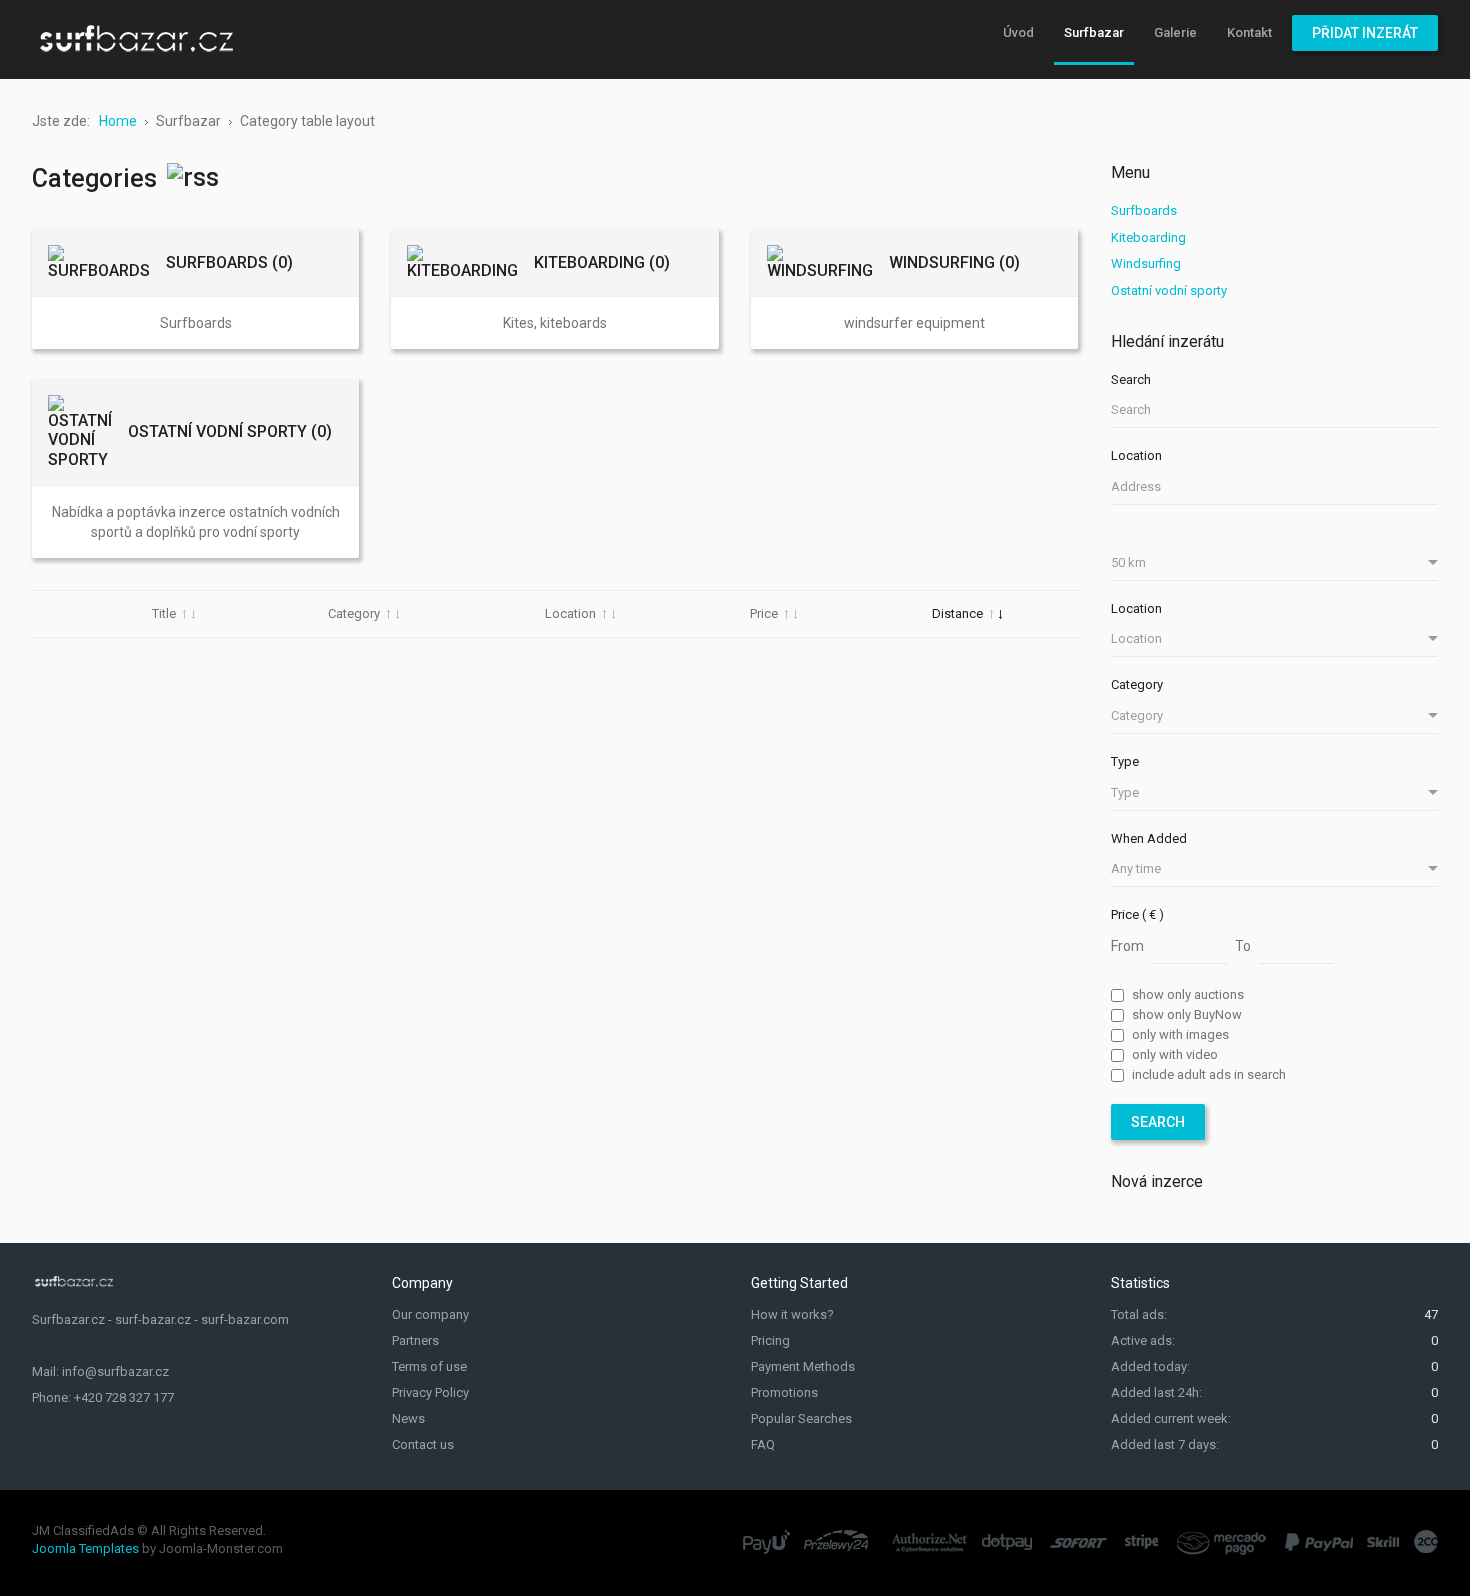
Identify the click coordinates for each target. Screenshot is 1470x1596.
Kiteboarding (1148, 237)
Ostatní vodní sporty (1169, 290)
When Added (1149, 838)
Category (354, 613)
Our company (430, 1314)
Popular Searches (801, 1418)
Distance (957, 613)
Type (1125, 761)
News (408, 1418)
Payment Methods (803, 1366)
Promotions (784, 1392)
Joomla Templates (85, 1548)
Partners (415, 1340)
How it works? (792, 1314)
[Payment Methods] (1090, 1541)
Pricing (770, 1340)
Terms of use (429, 1366)
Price (764, 613)
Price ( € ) (1137, 914)
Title (164, 613)
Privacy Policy (430, 1392)
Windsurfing (1146, 263)
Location (570, 613)
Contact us (423, 1444)
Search (1131, 379)
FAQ (763, 1444)
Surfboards (1144, 210)
